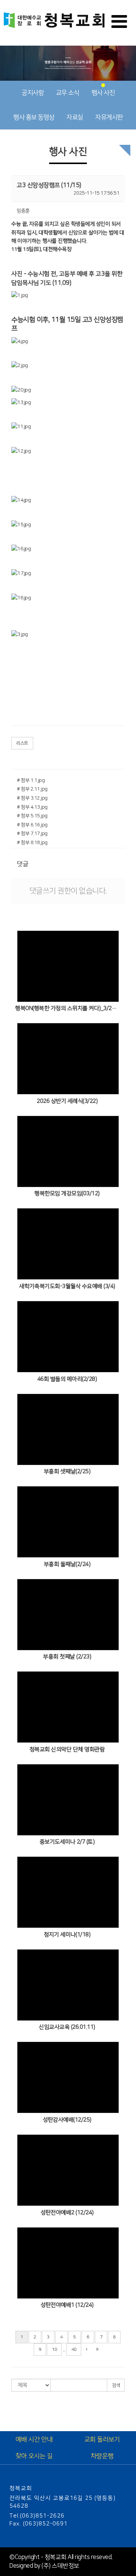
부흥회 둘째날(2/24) (67, 1564)
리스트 (22, 743)
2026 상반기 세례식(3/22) (67, 1101)
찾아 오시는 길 (34, 2456)
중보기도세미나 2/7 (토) (67, 1842)
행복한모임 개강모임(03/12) (67, 1194)
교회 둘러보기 (102, 2439)
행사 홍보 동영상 (34, 117)
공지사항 (32, 93)
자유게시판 (109, 117)
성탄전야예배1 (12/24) (67, 2305)
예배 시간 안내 (34, 2439)
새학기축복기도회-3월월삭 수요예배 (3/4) (67, 1286)
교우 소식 (68, 93)
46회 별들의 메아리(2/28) (67, 1379)
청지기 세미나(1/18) (67, 1935)
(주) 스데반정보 (60, 2566)
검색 (116, 2385)
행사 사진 (103, 93)
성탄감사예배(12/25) (67, 2120)
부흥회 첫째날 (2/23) (67, 1657)
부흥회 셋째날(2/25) (67, 1471)
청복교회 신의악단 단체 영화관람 (67, 1749)
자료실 (75, 117)
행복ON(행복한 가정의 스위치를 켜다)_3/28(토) (67, 1008)
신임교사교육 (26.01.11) (67, 2027)
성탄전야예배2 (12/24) (67, 2213)
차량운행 (102, 2456)
